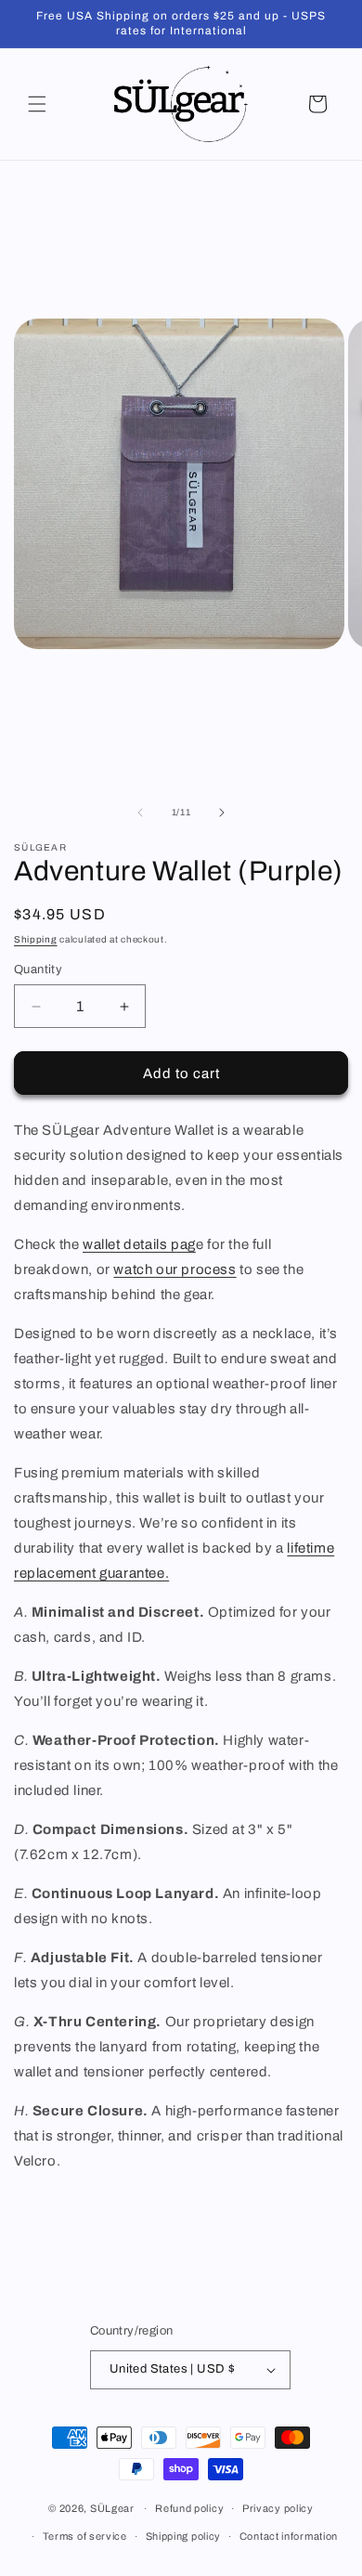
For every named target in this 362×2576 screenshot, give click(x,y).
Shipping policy (184, 2536)
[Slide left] (140, 813)
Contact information (289, 2536)
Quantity (38, 969)
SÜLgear (112, 2508)
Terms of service (85, 2536)
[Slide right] (222, 813)
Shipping (36, 939)
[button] (37, 104)
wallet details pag (139, 1244)
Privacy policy (278, 2508)
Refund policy (189, 2508)
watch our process (175, 1269)
